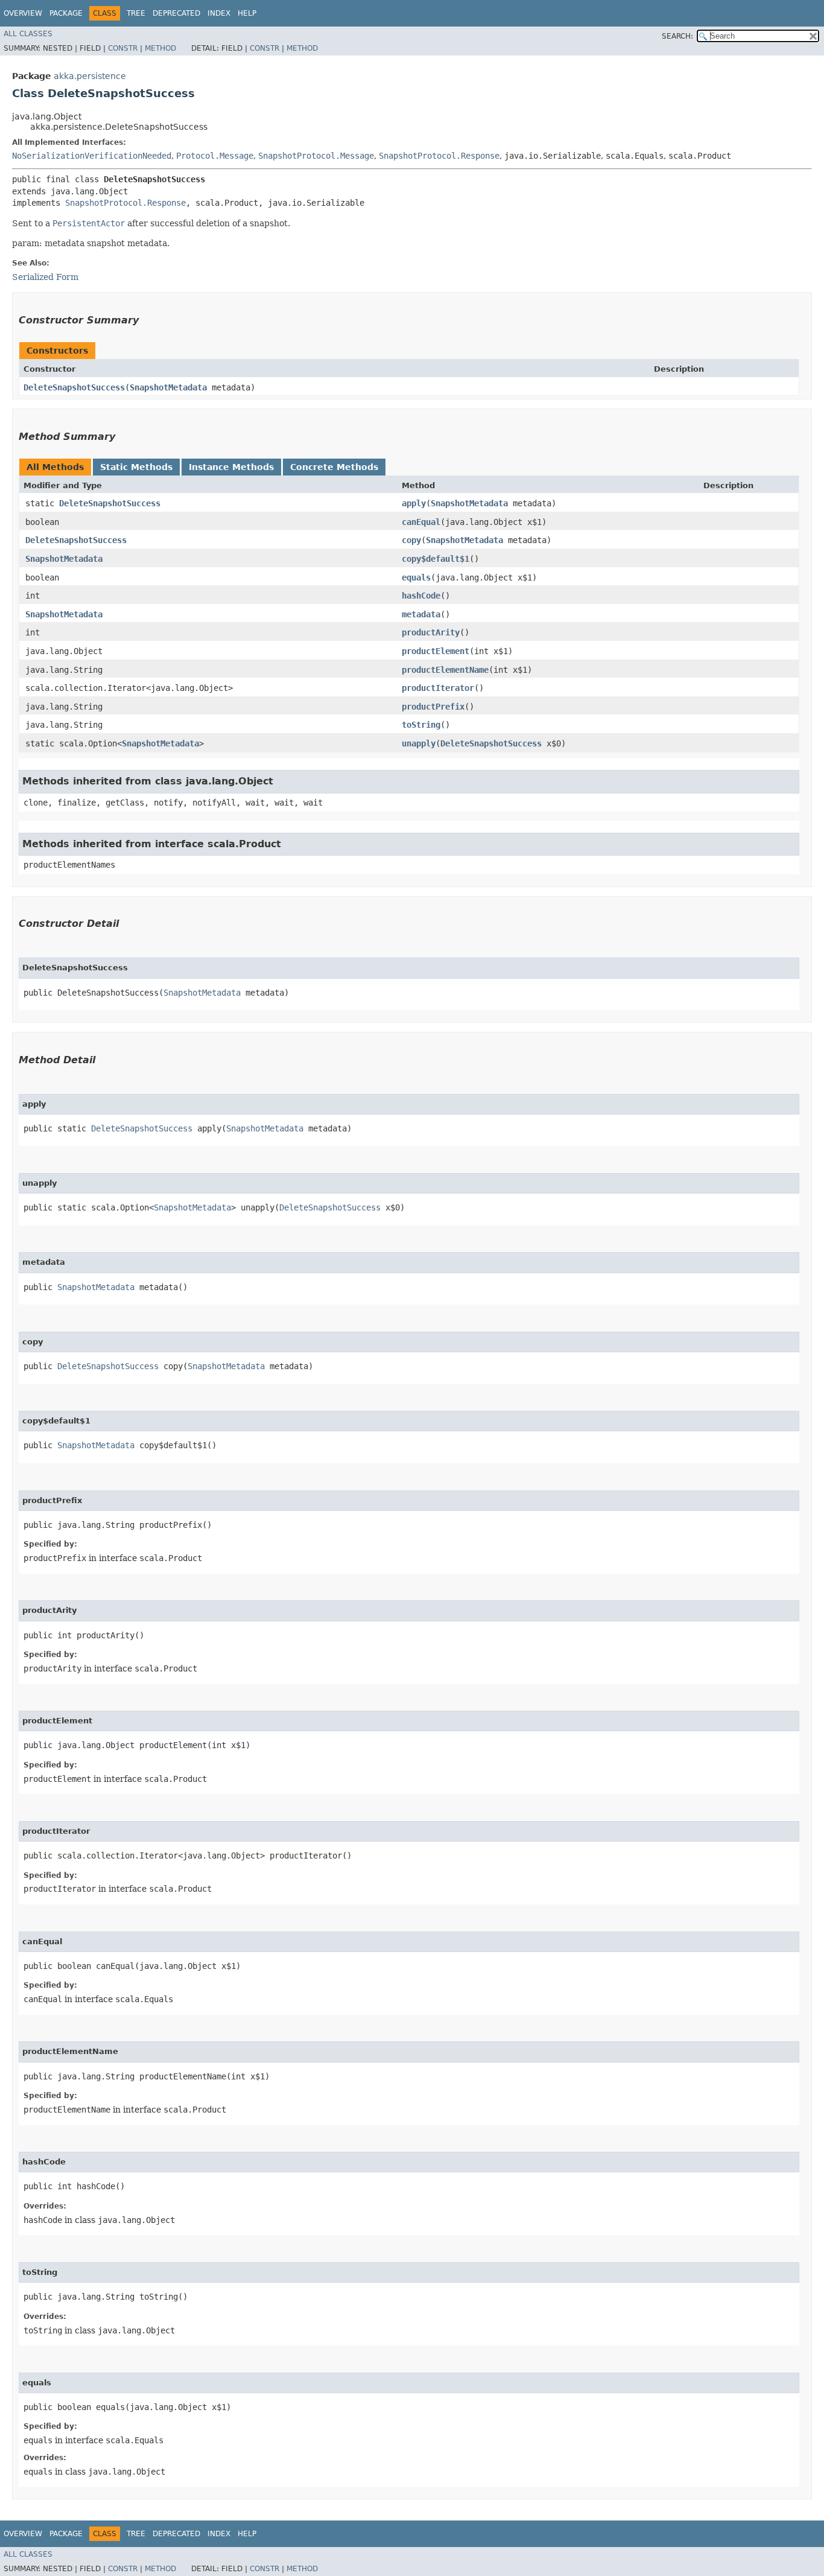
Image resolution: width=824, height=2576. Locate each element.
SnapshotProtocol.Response (439, 156)
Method (160, 48)
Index (219, 13)
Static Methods (136, 467)
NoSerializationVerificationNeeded (92, 156)
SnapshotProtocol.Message (316, 156)
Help (247, 13)
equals (416, 577)
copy (411, 540)
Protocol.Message (215, 156)
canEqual (421, 522)
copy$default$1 (436, 559)
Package (66, 13)
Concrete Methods (334, 467)
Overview (23, 13)
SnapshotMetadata (168, 387)
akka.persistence (90, 76)
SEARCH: (677, 36)
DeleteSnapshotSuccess (74, 387)
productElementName (445, 670)
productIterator (438, 688)
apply (414, 503)
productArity (431, 632)
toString (421, 725)
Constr (123, 48)
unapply (419, 743)
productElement (436, 651)
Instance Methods (231, 467)
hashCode (421, 596)
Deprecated (176, 13)
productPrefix (433, 707)
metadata (421, 614)
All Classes (28, 34)
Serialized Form (45, 277)
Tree (136, 13)
